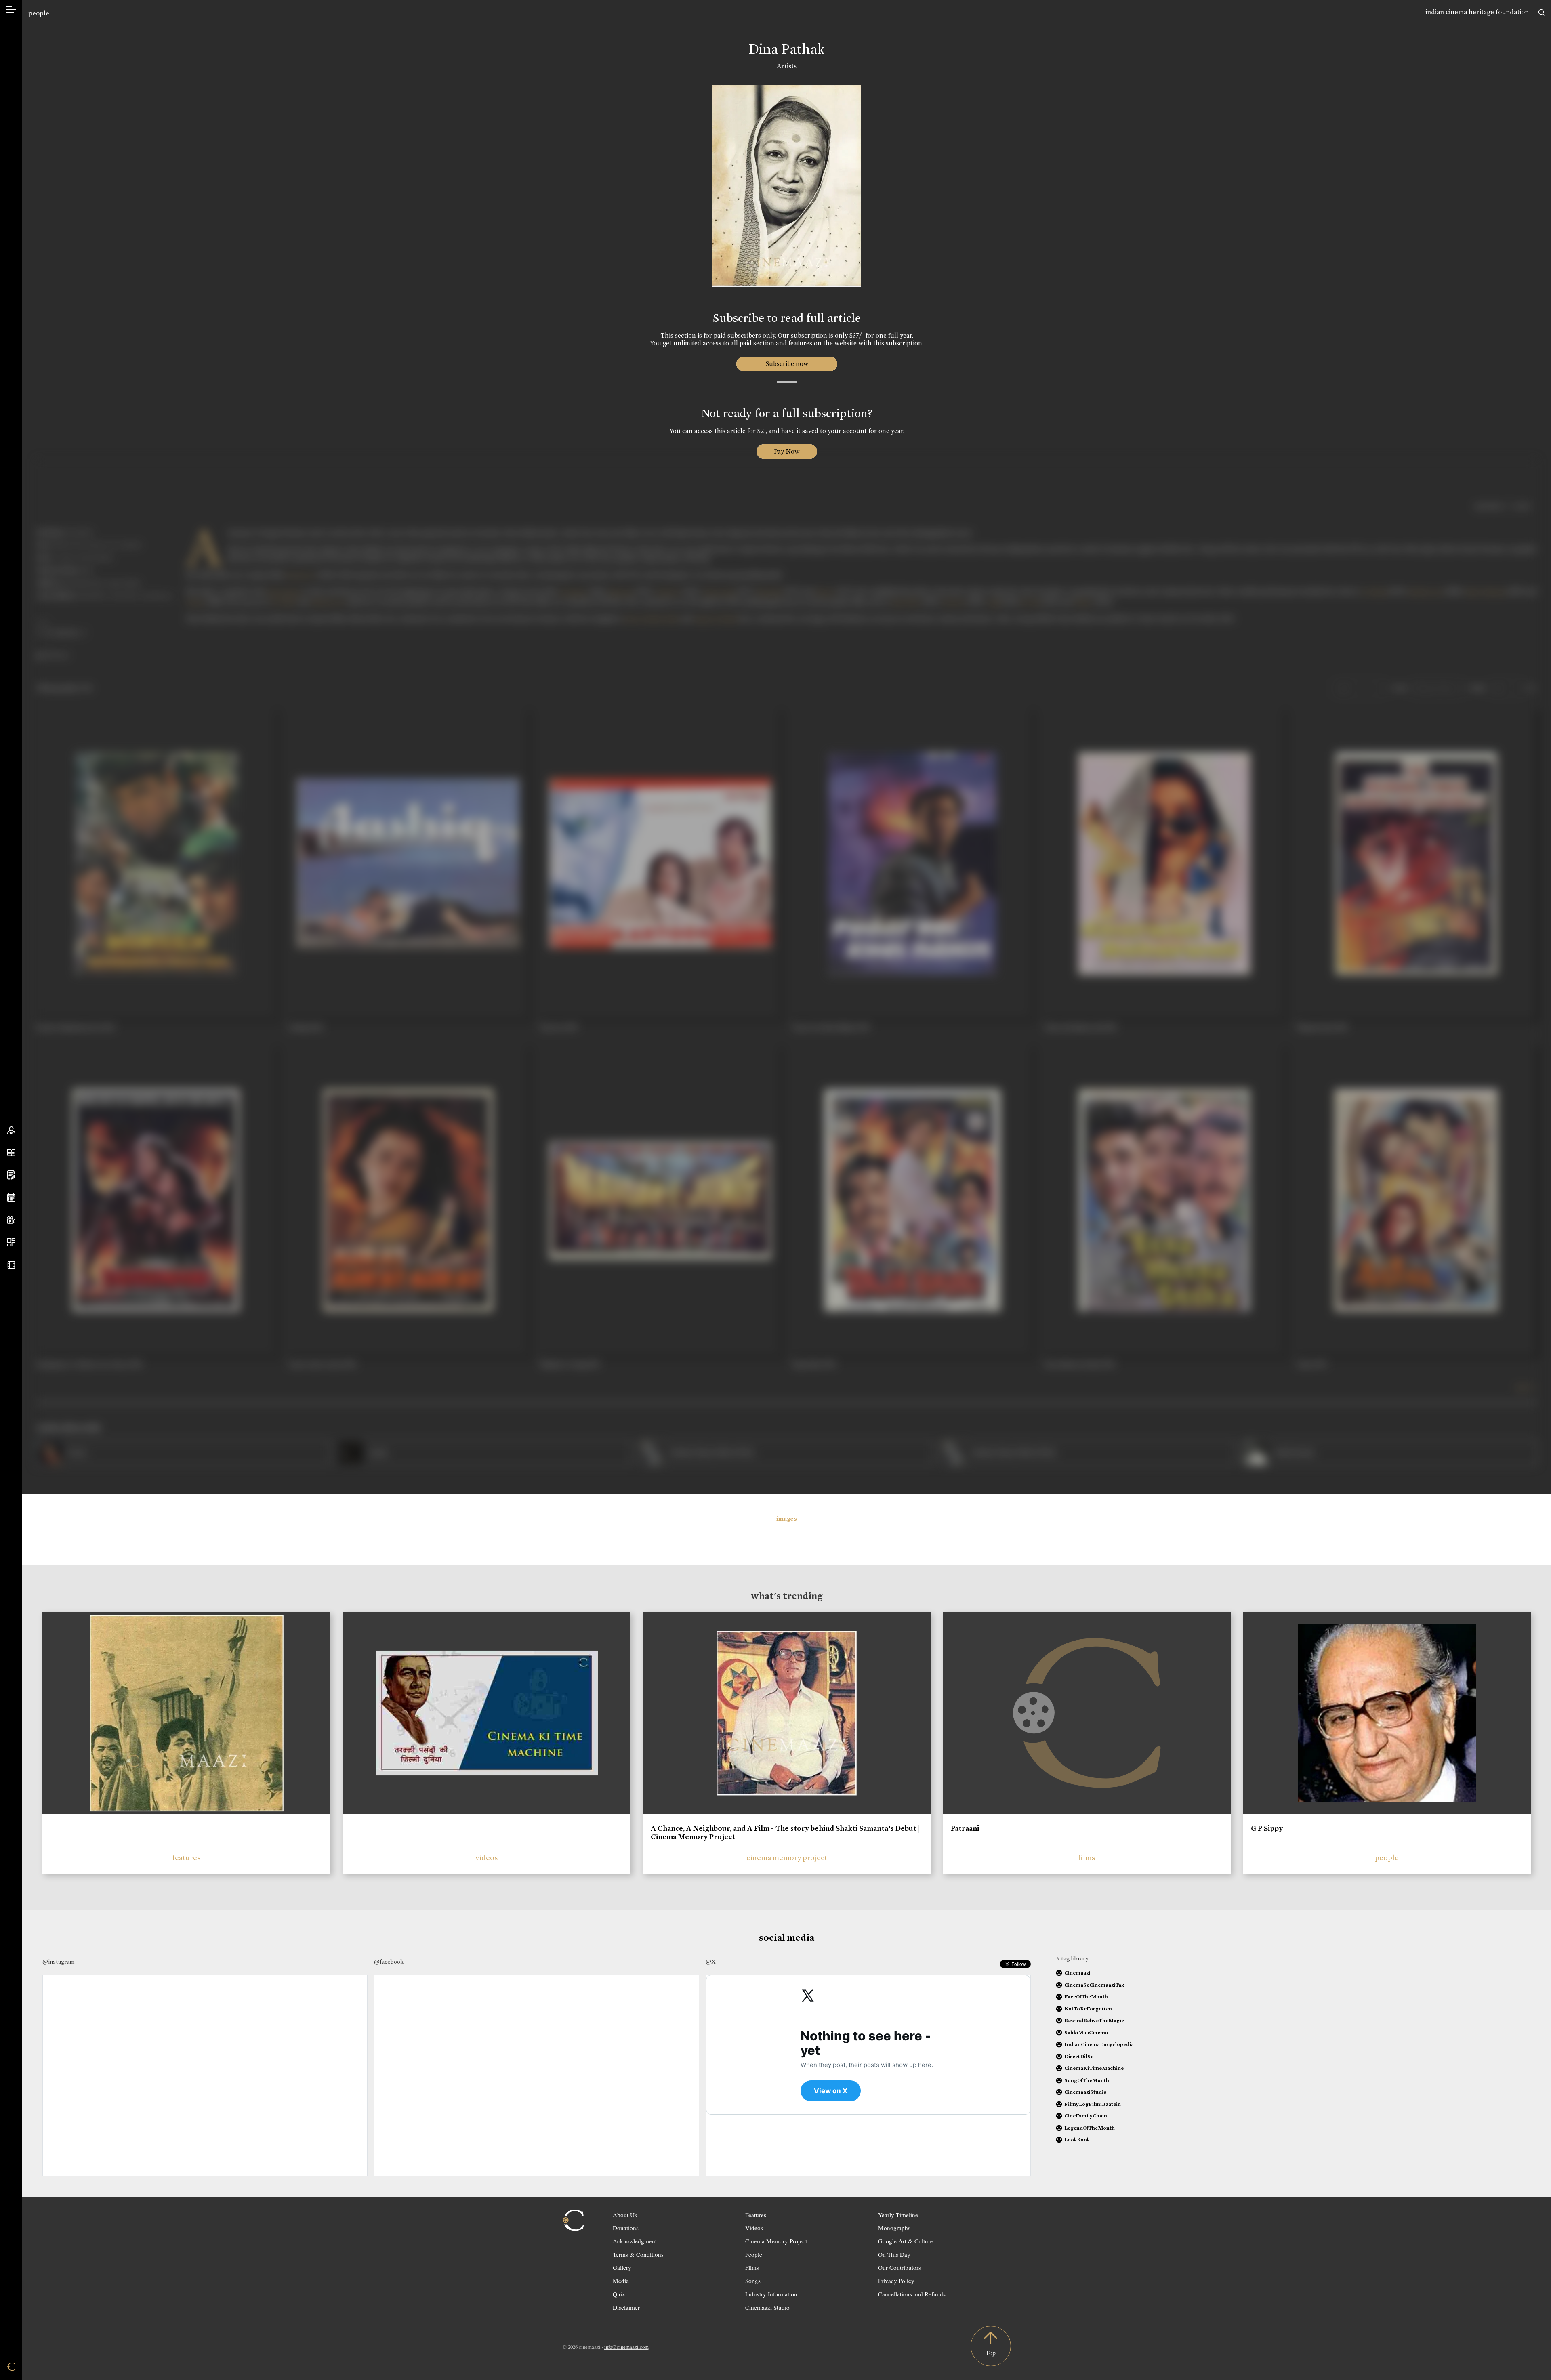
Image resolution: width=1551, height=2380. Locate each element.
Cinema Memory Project (776, 2241)
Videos (754, 2228)
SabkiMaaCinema (1086, 2032)
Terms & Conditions (638, 2254)
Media (621, 2281)
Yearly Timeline (898, 2215)
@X (711, 1962)
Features (756, 2215)
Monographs (894, 2228)
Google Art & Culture (906, 2241)
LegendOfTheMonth (1090, 2128)
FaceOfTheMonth (1086, 1997)
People (754, 2254)
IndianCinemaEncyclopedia (1099, 2044)
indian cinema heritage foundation (1477, 12)
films (1087, 1858)
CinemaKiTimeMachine (1094, 2068)
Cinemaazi (1077, 1973)
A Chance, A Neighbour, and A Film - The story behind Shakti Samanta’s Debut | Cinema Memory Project (785, 1833)
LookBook (1077, 2139)
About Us (625, 2215)
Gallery (622, 2267)
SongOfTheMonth (1087, 2080)
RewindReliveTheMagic (1094, 2020)
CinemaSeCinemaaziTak (1094, 1985)
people (39, 13)
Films (752, 2267)
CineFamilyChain (1086, 2116)
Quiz (619, 2294)
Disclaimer (626, 2307)
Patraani (965, 1828)
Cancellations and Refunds (912, 2294)
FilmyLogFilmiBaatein (1093, 2104)
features (187, 1858)
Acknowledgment (635, 2241)
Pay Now (787, 451)
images (787, 1519)
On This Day (894, 2254)
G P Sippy (1267, 1828)
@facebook (389, 1962)
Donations (626, 2228)
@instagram (58, 1962)
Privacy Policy (896, 2281)
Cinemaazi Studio (767, 2307)
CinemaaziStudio (1085, 2092)
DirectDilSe (1079, 2056)
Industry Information (771, 2294)
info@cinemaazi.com (626, 2347)
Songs (753, 2281)
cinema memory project (787, 1858)
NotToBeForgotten (1088, 2009)
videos (487, 1858)
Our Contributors (899, 2267)
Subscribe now (787, 364)
